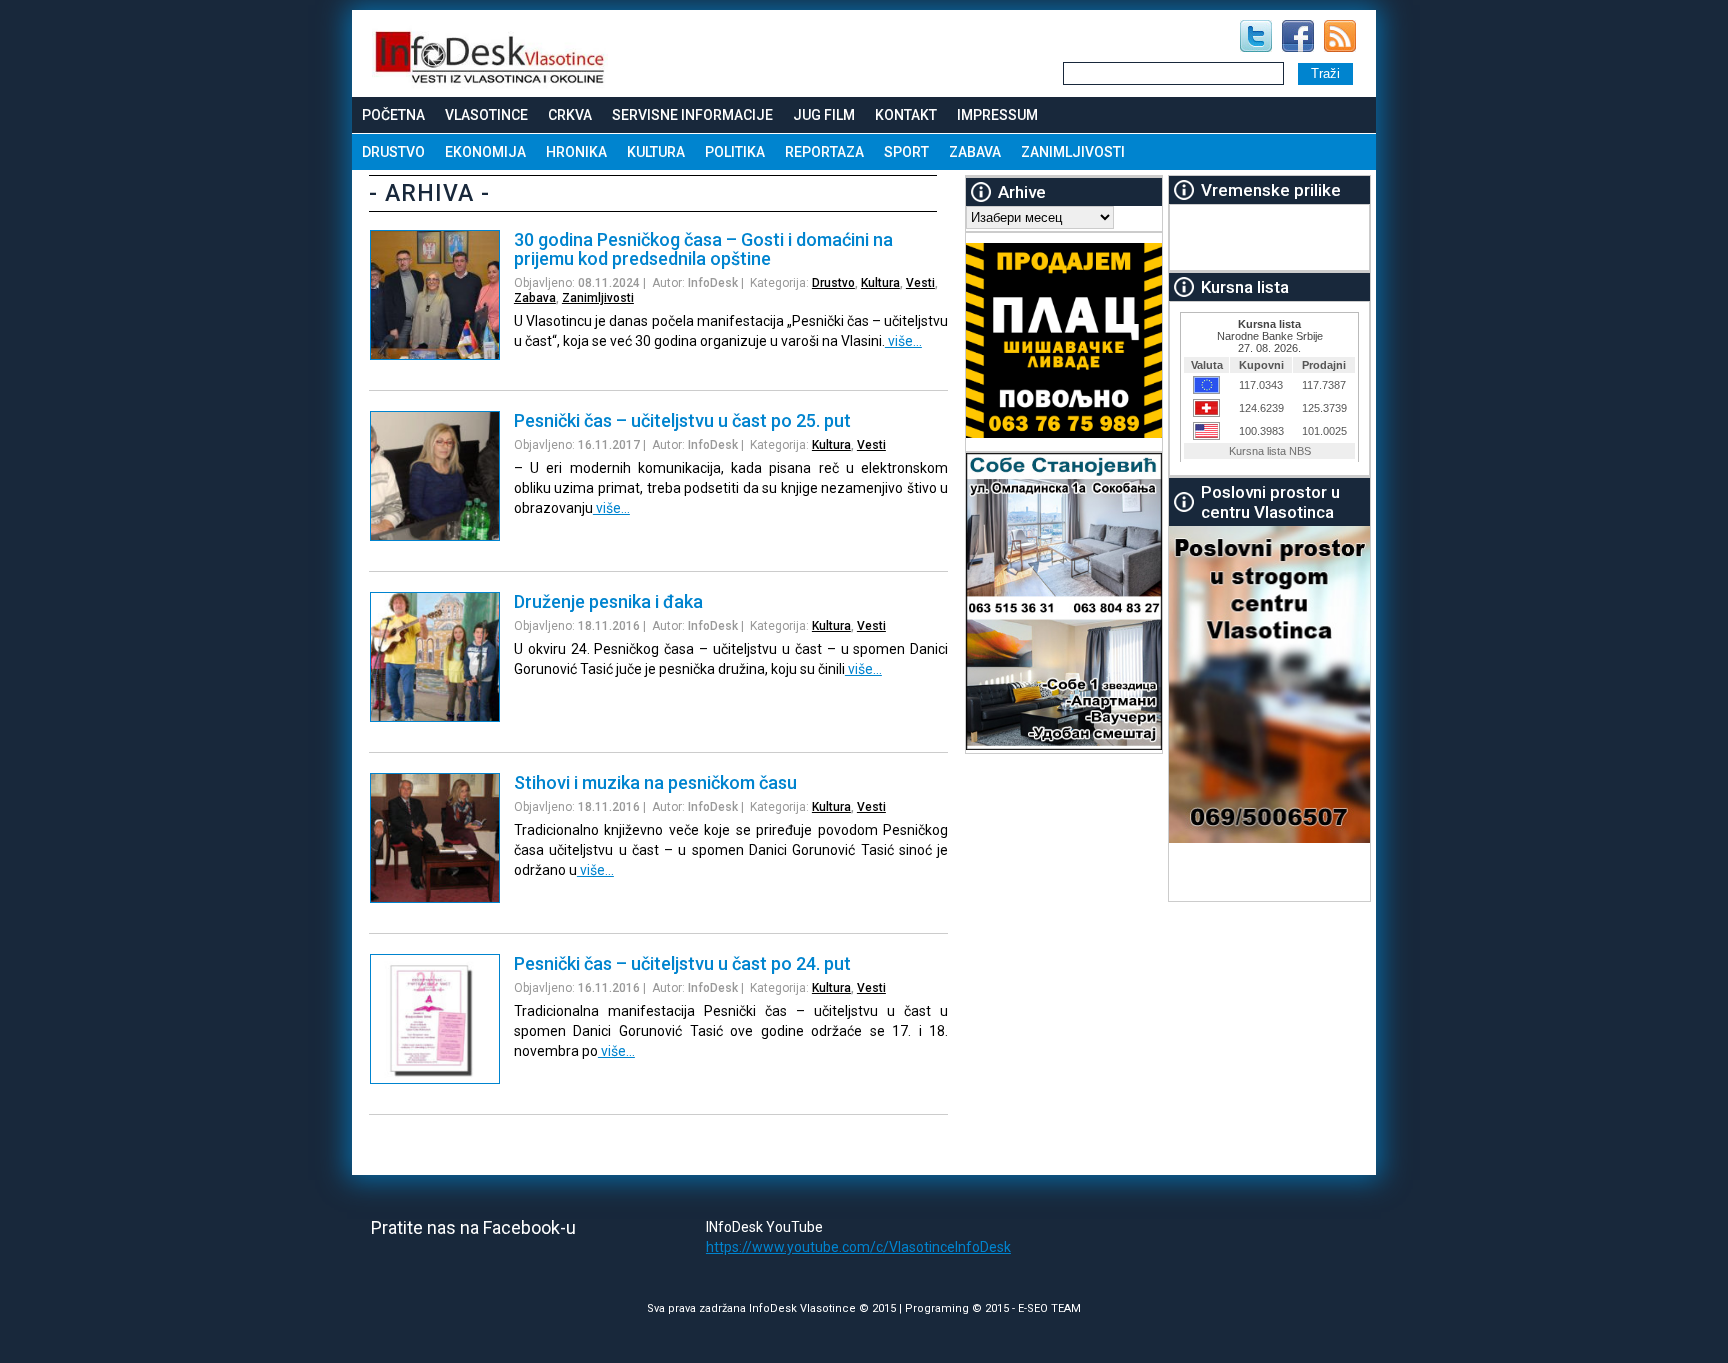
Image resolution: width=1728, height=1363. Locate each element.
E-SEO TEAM (1049, 1308)
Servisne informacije (692, 115)
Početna (393, 115)
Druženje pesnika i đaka (608, 601)
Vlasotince (486, 115)
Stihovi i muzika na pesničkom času (655, 782)
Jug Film (824, 115)
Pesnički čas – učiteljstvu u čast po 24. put (682, 963)
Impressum (997, 115)
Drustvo (393, 152)
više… (903, 341)
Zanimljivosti (1073, 152)
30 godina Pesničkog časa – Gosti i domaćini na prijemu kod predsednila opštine (703, 249)
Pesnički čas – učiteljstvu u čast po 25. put (682, 420)
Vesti (920, 283)
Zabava (975, 152)
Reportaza (824, 152)
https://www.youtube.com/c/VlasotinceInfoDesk (858, 1247)
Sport (906, 152)
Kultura (656, 152)
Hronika (576, 152)
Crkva (570, 115)
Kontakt (906, 115)
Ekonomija (485, 152)
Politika (735, 152)
